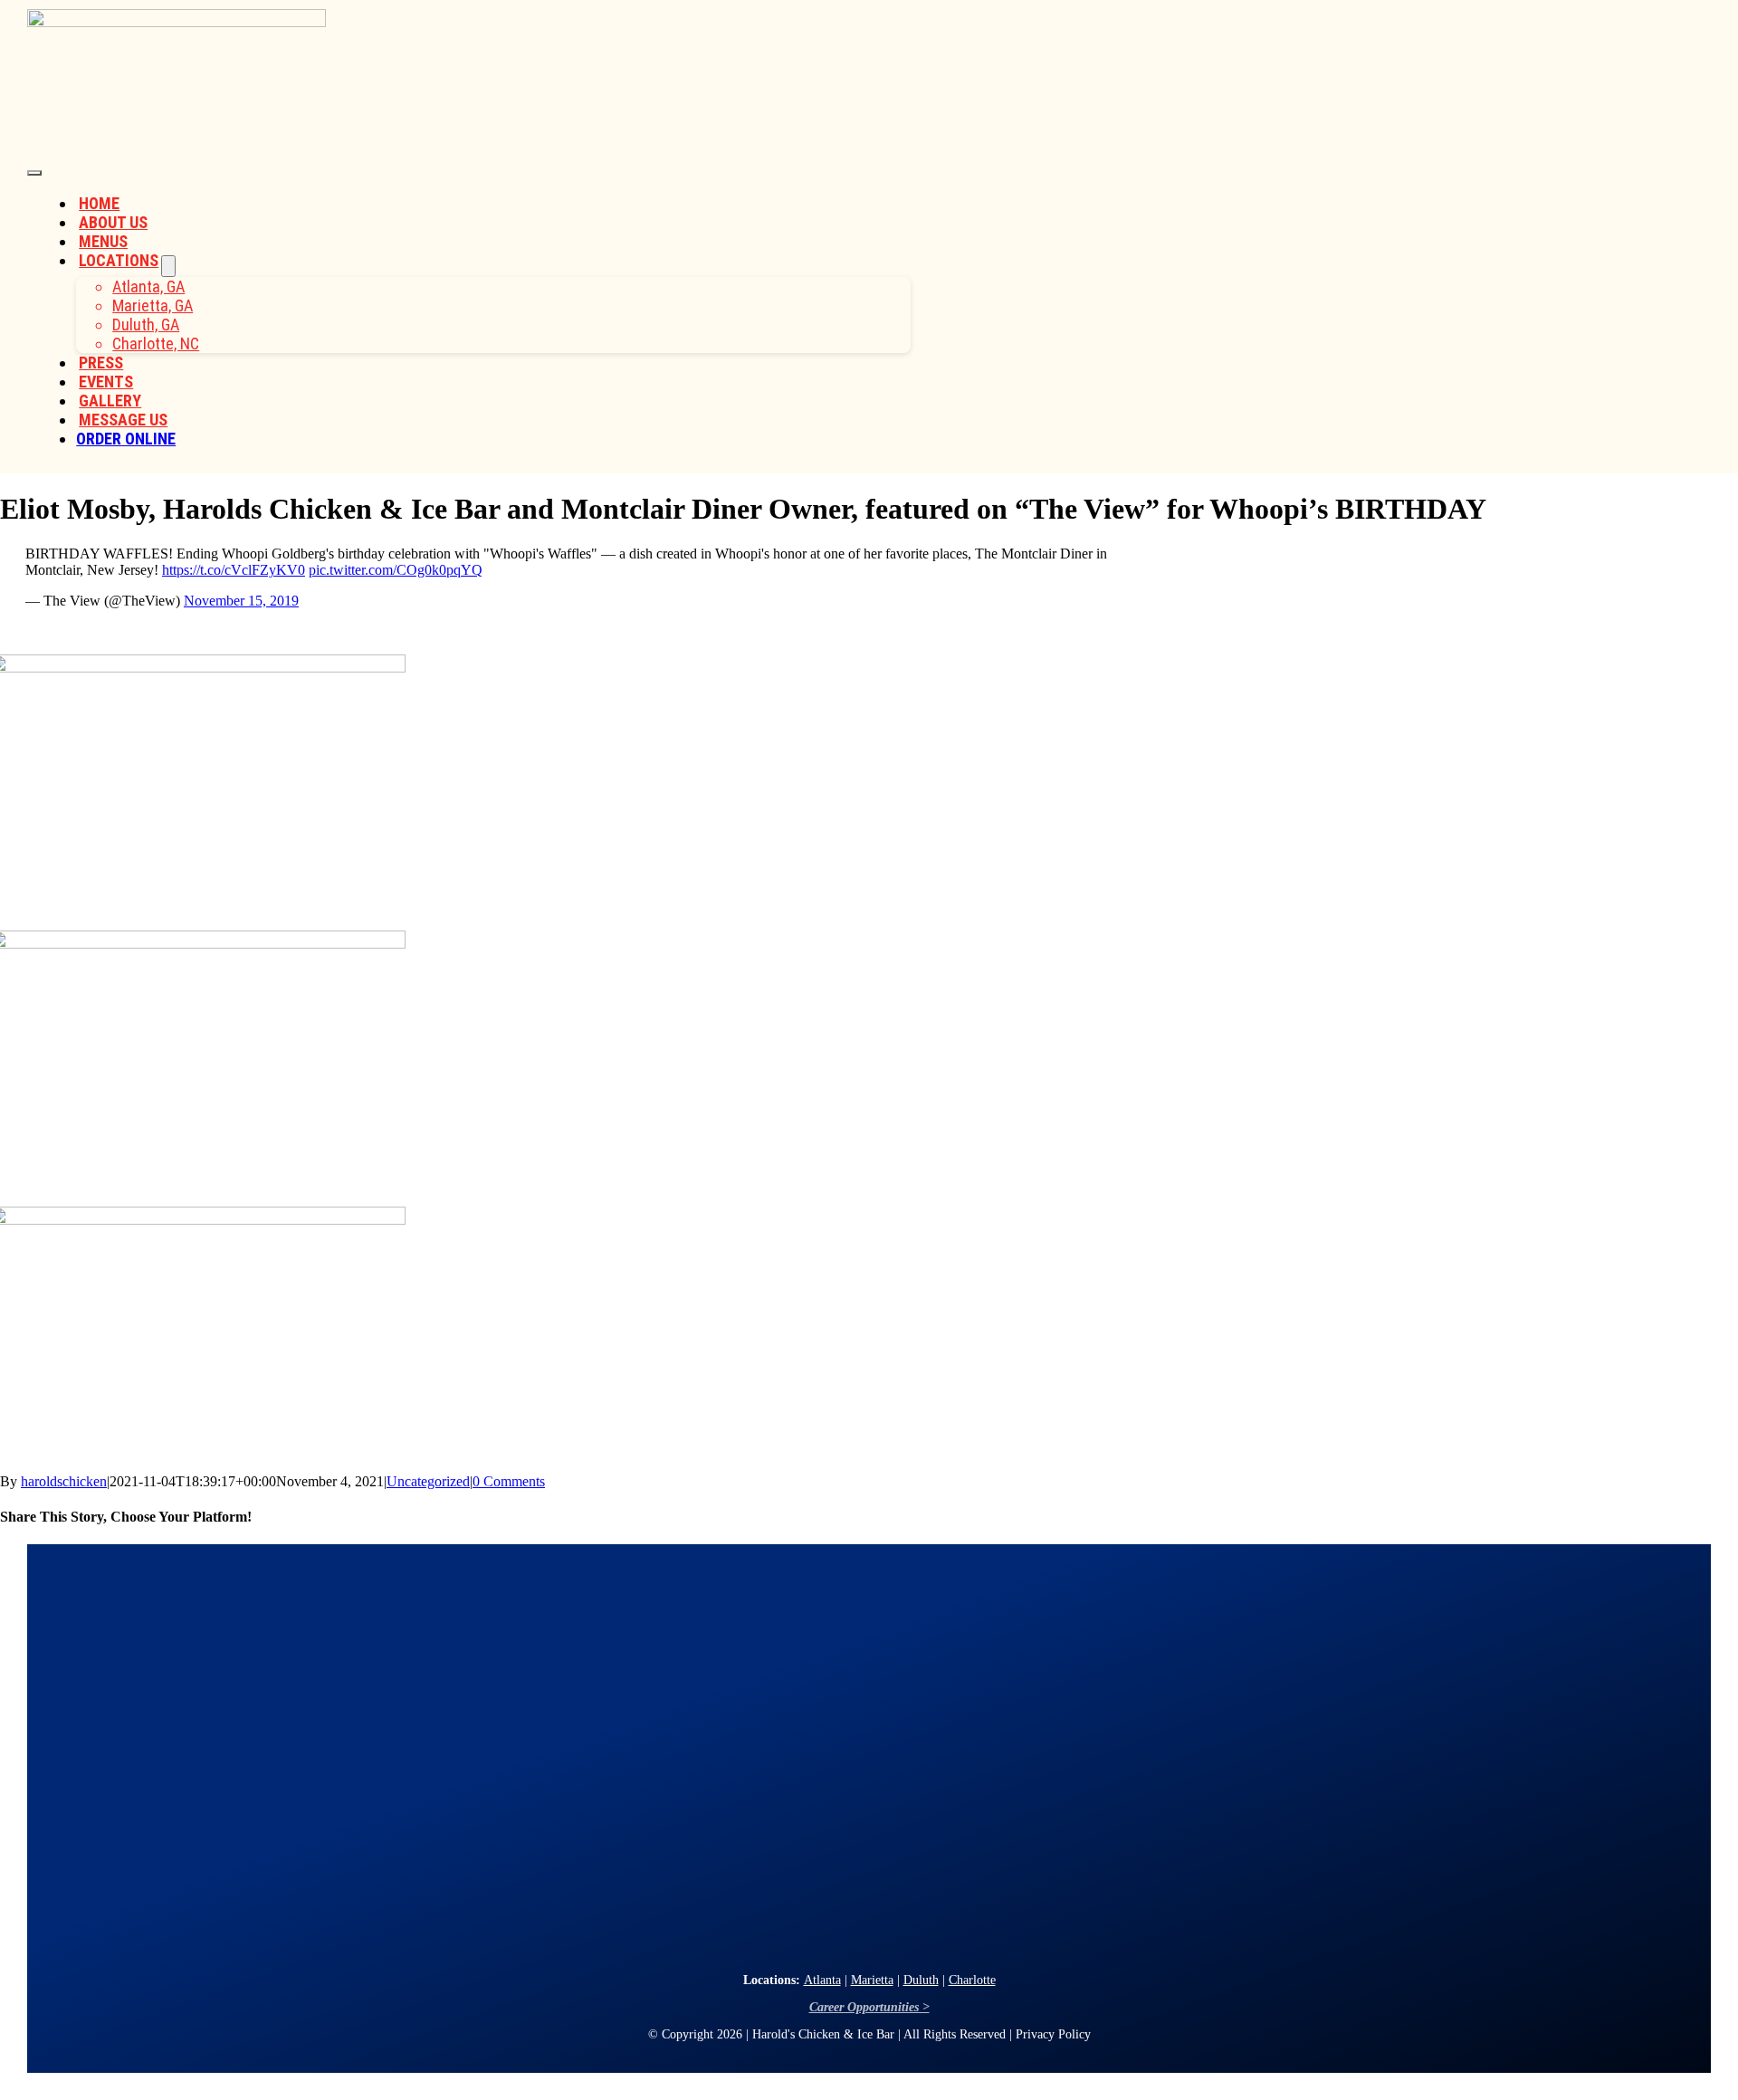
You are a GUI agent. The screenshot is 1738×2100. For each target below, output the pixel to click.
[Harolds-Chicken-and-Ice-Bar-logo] (177, 22)
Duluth (921, 1980)
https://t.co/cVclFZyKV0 (234, 570)
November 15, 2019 (241, 601)
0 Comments (509, 1481)
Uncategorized (428, 1481)
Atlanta (822, 1980)
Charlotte (972, 1980)
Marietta (872, 1980)
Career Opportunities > (869, 2007)
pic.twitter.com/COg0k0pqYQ (396, 570)
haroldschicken (64, 1481)
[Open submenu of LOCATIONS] (168, 266)
